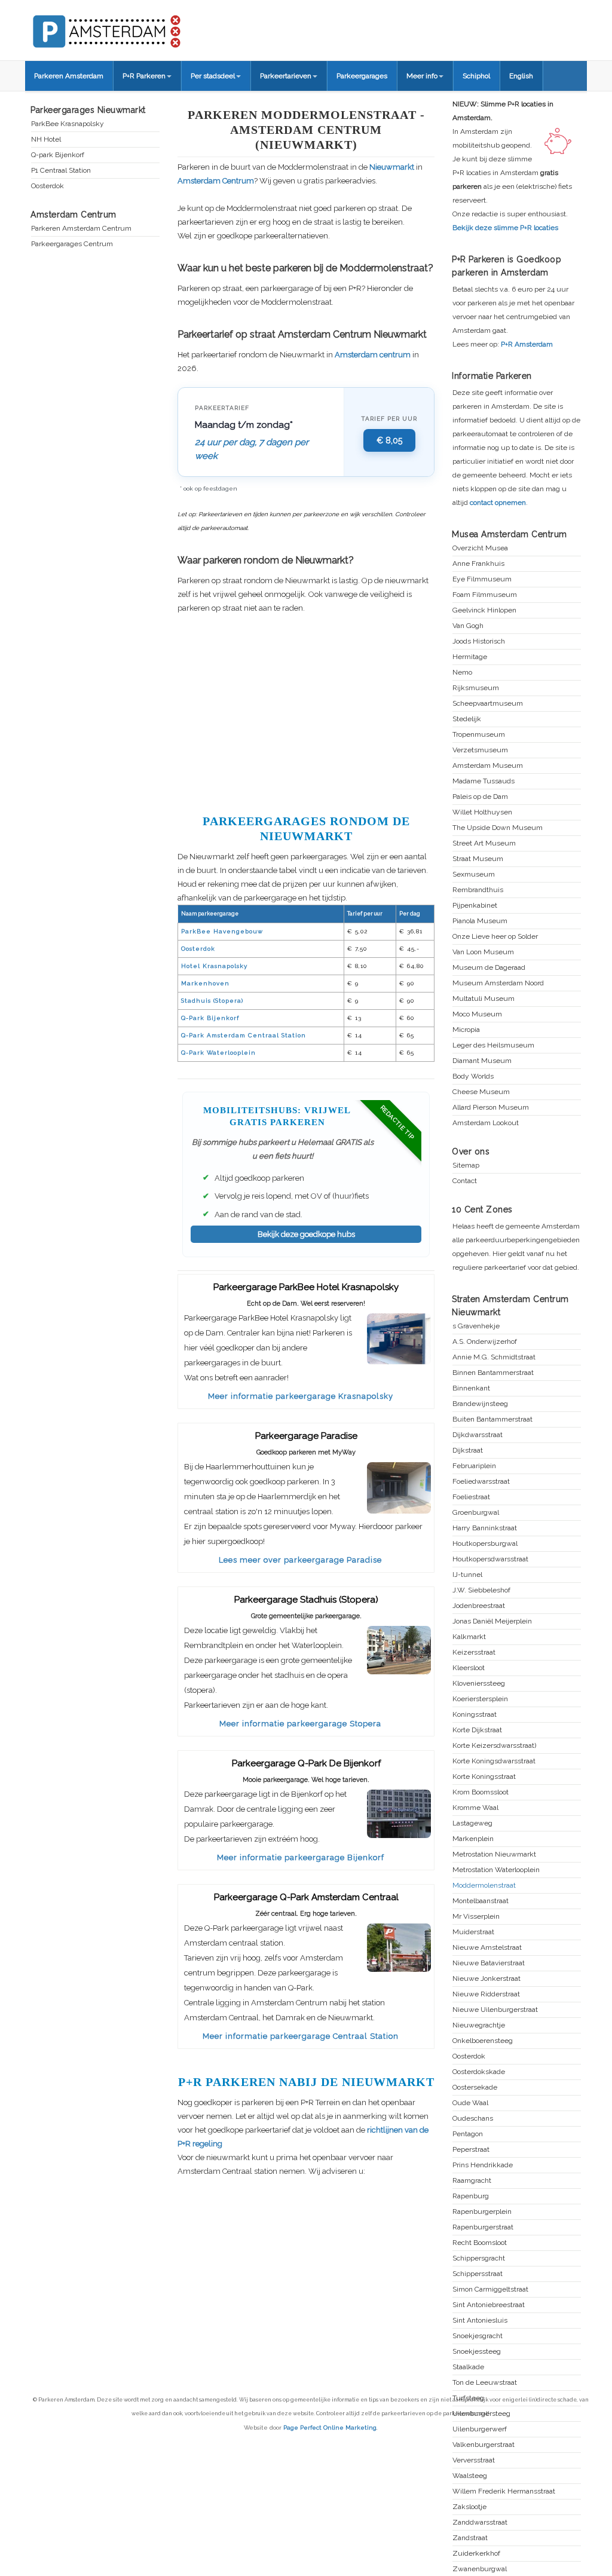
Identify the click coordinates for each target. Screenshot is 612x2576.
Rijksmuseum (476, 688)
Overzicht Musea (480, 548)
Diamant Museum (482, 1061)
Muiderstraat (473, 1932)
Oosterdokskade (479, 2072)
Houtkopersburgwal (485, 1544)
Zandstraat (470, 2538)
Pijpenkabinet (475, 906)
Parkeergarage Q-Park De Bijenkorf (306, 1763)
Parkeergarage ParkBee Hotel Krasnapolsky (306, 1287)
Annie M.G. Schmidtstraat (494, 1357)
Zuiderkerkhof (476, 2554)
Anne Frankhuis (478, 564)
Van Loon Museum (483, 952)
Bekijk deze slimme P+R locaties (505, 228)
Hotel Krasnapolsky (214, 966)
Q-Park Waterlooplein (218, 1053)
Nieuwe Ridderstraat (486, 1994)
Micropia (466, 1030)
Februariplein (474, 1466)
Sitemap (466, 1166)
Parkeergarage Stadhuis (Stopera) (306, 1600)
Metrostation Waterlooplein (496, 1870)
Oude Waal (470, 2103)
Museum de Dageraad (489, 968)
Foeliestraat (471, 1497)
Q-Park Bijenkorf (210, 1018)
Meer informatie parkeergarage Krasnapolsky (301, 1396)
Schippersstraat (478, 2274)
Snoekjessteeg (477, 2352)
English (521, 76)
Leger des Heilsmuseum (493, 1045)
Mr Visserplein (476, 1917)
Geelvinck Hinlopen (484, 610)
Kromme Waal (475, 1808)
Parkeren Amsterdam (69, 76)
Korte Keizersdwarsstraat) (494, 1746)
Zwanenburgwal (480, 2569)
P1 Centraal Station (61, 171)
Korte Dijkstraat (477, 1730)
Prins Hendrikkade (483, 2165)
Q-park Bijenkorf (58, 155)
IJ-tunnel (467, 1575)
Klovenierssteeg (479, 1684)
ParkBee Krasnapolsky (68, 124)
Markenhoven (205, 983)
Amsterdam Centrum (216, 181)
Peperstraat (471, 2150)
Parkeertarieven (286, 76)
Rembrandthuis (478, 890)
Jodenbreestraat (479, 1606)
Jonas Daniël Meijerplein (492, 1621)
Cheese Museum (481, 1092)
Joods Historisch (479, 641)
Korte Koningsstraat (484, 1777)
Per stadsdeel (213, 76)
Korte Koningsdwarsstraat (494, 1761)
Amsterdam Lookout (486, 1123)
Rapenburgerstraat (483, 2227)
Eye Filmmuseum (482, 579)
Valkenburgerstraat (484, 2445)
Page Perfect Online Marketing (330, 2428)
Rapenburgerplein (482, 2212)
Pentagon (468, 2134)
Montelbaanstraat (481, 1901)
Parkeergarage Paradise (306, 1436)
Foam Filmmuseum (485, 595)
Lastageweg (472, 1823)
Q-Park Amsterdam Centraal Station (244, 1035)
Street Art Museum (484, 843)
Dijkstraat (468, 1451)
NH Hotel (46, 140)
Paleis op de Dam (480, 797)
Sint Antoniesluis (480, 2321)
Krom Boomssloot (481, 1792)
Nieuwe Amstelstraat (487, 1948)
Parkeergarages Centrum (72, 244)
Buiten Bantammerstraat (492, 1419)
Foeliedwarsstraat (481, 1482)
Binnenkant (471, 1388)
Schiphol (476, 76)
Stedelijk (467, 719)
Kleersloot (469, 1668)
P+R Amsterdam (527, 344)
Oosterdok (198, 949)
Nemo (462, 673)
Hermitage (470, 657)
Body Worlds (473, 1076)
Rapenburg (471, 2196)
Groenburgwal (476, 1513)
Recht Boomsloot (480, 2243)
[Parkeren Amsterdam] (151, 27)
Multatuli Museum (484, 999)
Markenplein (473, 1839)
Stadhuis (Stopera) (212, 1001)
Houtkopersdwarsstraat (490, 1559)
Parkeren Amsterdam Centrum (81, 229)
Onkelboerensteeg (483, 2041)
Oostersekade (475, 2088)
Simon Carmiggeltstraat (490, 2289)
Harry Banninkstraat (485, 1528)
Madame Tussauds (484, 781)
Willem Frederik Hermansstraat (504, 2491)
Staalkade (468, 2367)
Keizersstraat (474, 1653)
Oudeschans (473, 2119)
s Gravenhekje (476, 1326)
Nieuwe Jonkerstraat (486, 1979)
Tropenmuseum (479, 735)
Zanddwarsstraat (480, 2523)
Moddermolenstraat (484, 1886)
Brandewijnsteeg (480, 1404)
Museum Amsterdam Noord (498, 983)
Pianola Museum (480, 921)
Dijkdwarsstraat (478, 1435)
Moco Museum (477, 1014)
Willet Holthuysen (482, 812)
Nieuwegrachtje (479, 2025)
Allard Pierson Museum (491, 1108)
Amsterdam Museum (488, 766)
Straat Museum (478, 859)
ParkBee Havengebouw (222, 931)
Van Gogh (468, 626)
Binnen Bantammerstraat (493, 1373)
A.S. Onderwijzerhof (485, 1342)
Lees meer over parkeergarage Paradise (300, 1560)
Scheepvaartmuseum (488, 704)
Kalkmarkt (469, 1637)
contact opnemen (498, 503)
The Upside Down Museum (498, 828)
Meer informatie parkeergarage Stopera (300, 1724)
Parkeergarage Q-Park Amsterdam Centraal (306, 1897)
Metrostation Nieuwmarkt (494, 1854)
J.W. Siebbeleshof (481, 1590)
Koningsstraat (475, 1715)
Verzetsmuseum (480, 750)
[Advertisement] (306, 712)
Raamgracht (472, 2181)
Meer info (422, 76)
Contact (465, 1181)
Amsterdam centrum (373, 355)
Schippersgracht (479, 2258)
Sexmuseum (474, 875)
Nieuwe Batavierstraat (489, 1963)
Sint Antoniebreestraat (489, 2305)
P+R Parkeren (144, 76)
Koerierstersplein (480, 1699)
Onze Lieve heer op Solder (495, 937)
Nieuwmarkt (392, 167)
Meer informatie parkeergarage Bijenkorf (301, 1857)
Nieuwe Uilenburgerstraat (495, 2010)
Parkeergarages (362, 76)
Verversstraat (474, 2460)
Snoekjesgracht (478, 2336)
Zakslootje (469, 2507)
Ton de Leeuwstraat (485, 2383)
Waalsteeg (470, 2476)
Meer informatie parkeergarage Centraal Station (301, 2036)
